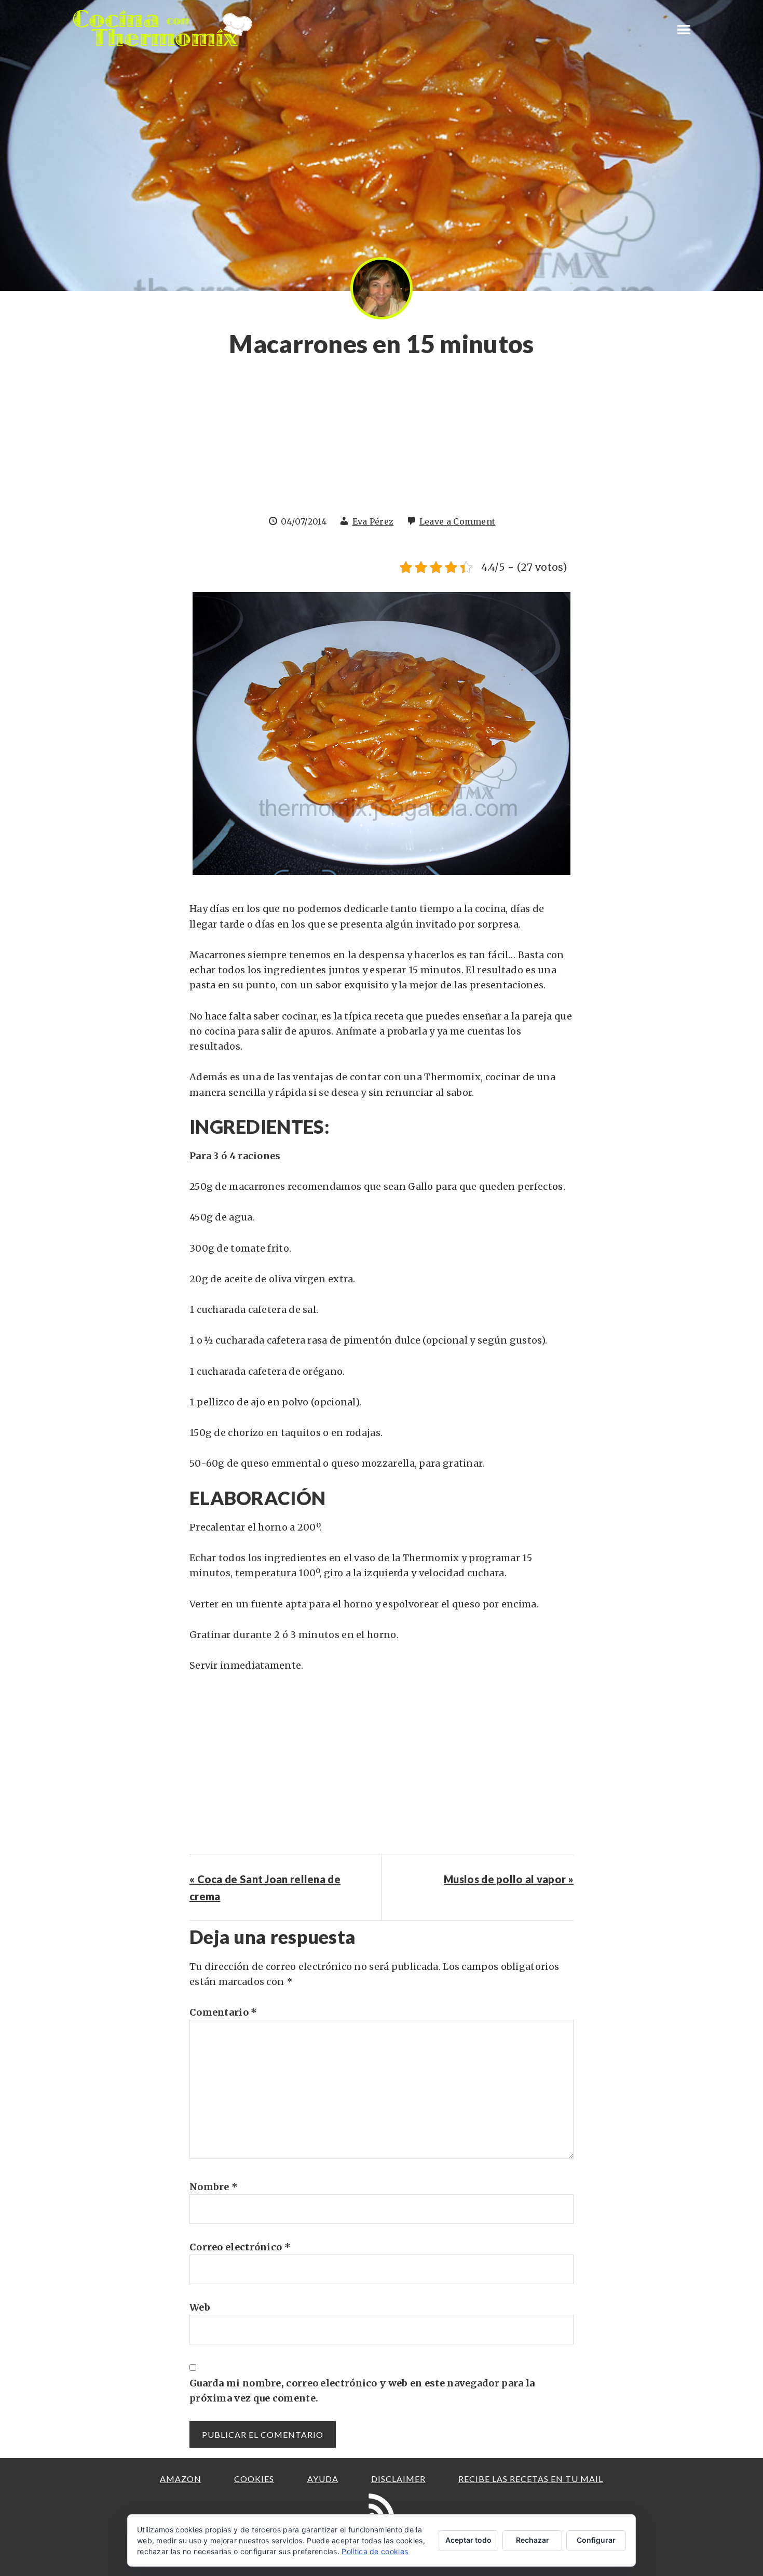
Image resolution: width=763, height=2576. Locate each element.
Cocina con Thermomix (163, 28)
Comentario (223, 2012)
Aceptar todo (468, 2540)
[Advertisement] (382, 442)
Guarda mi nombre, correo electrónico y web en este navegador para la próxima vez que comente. (362, 2391)
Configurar (596, 2540)
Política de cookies (375, 2551)
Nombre (214, 2187)
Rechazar (533, 2540)
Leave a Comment (458, 521)
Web (200, 2307)
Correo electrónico (240, 2247)
